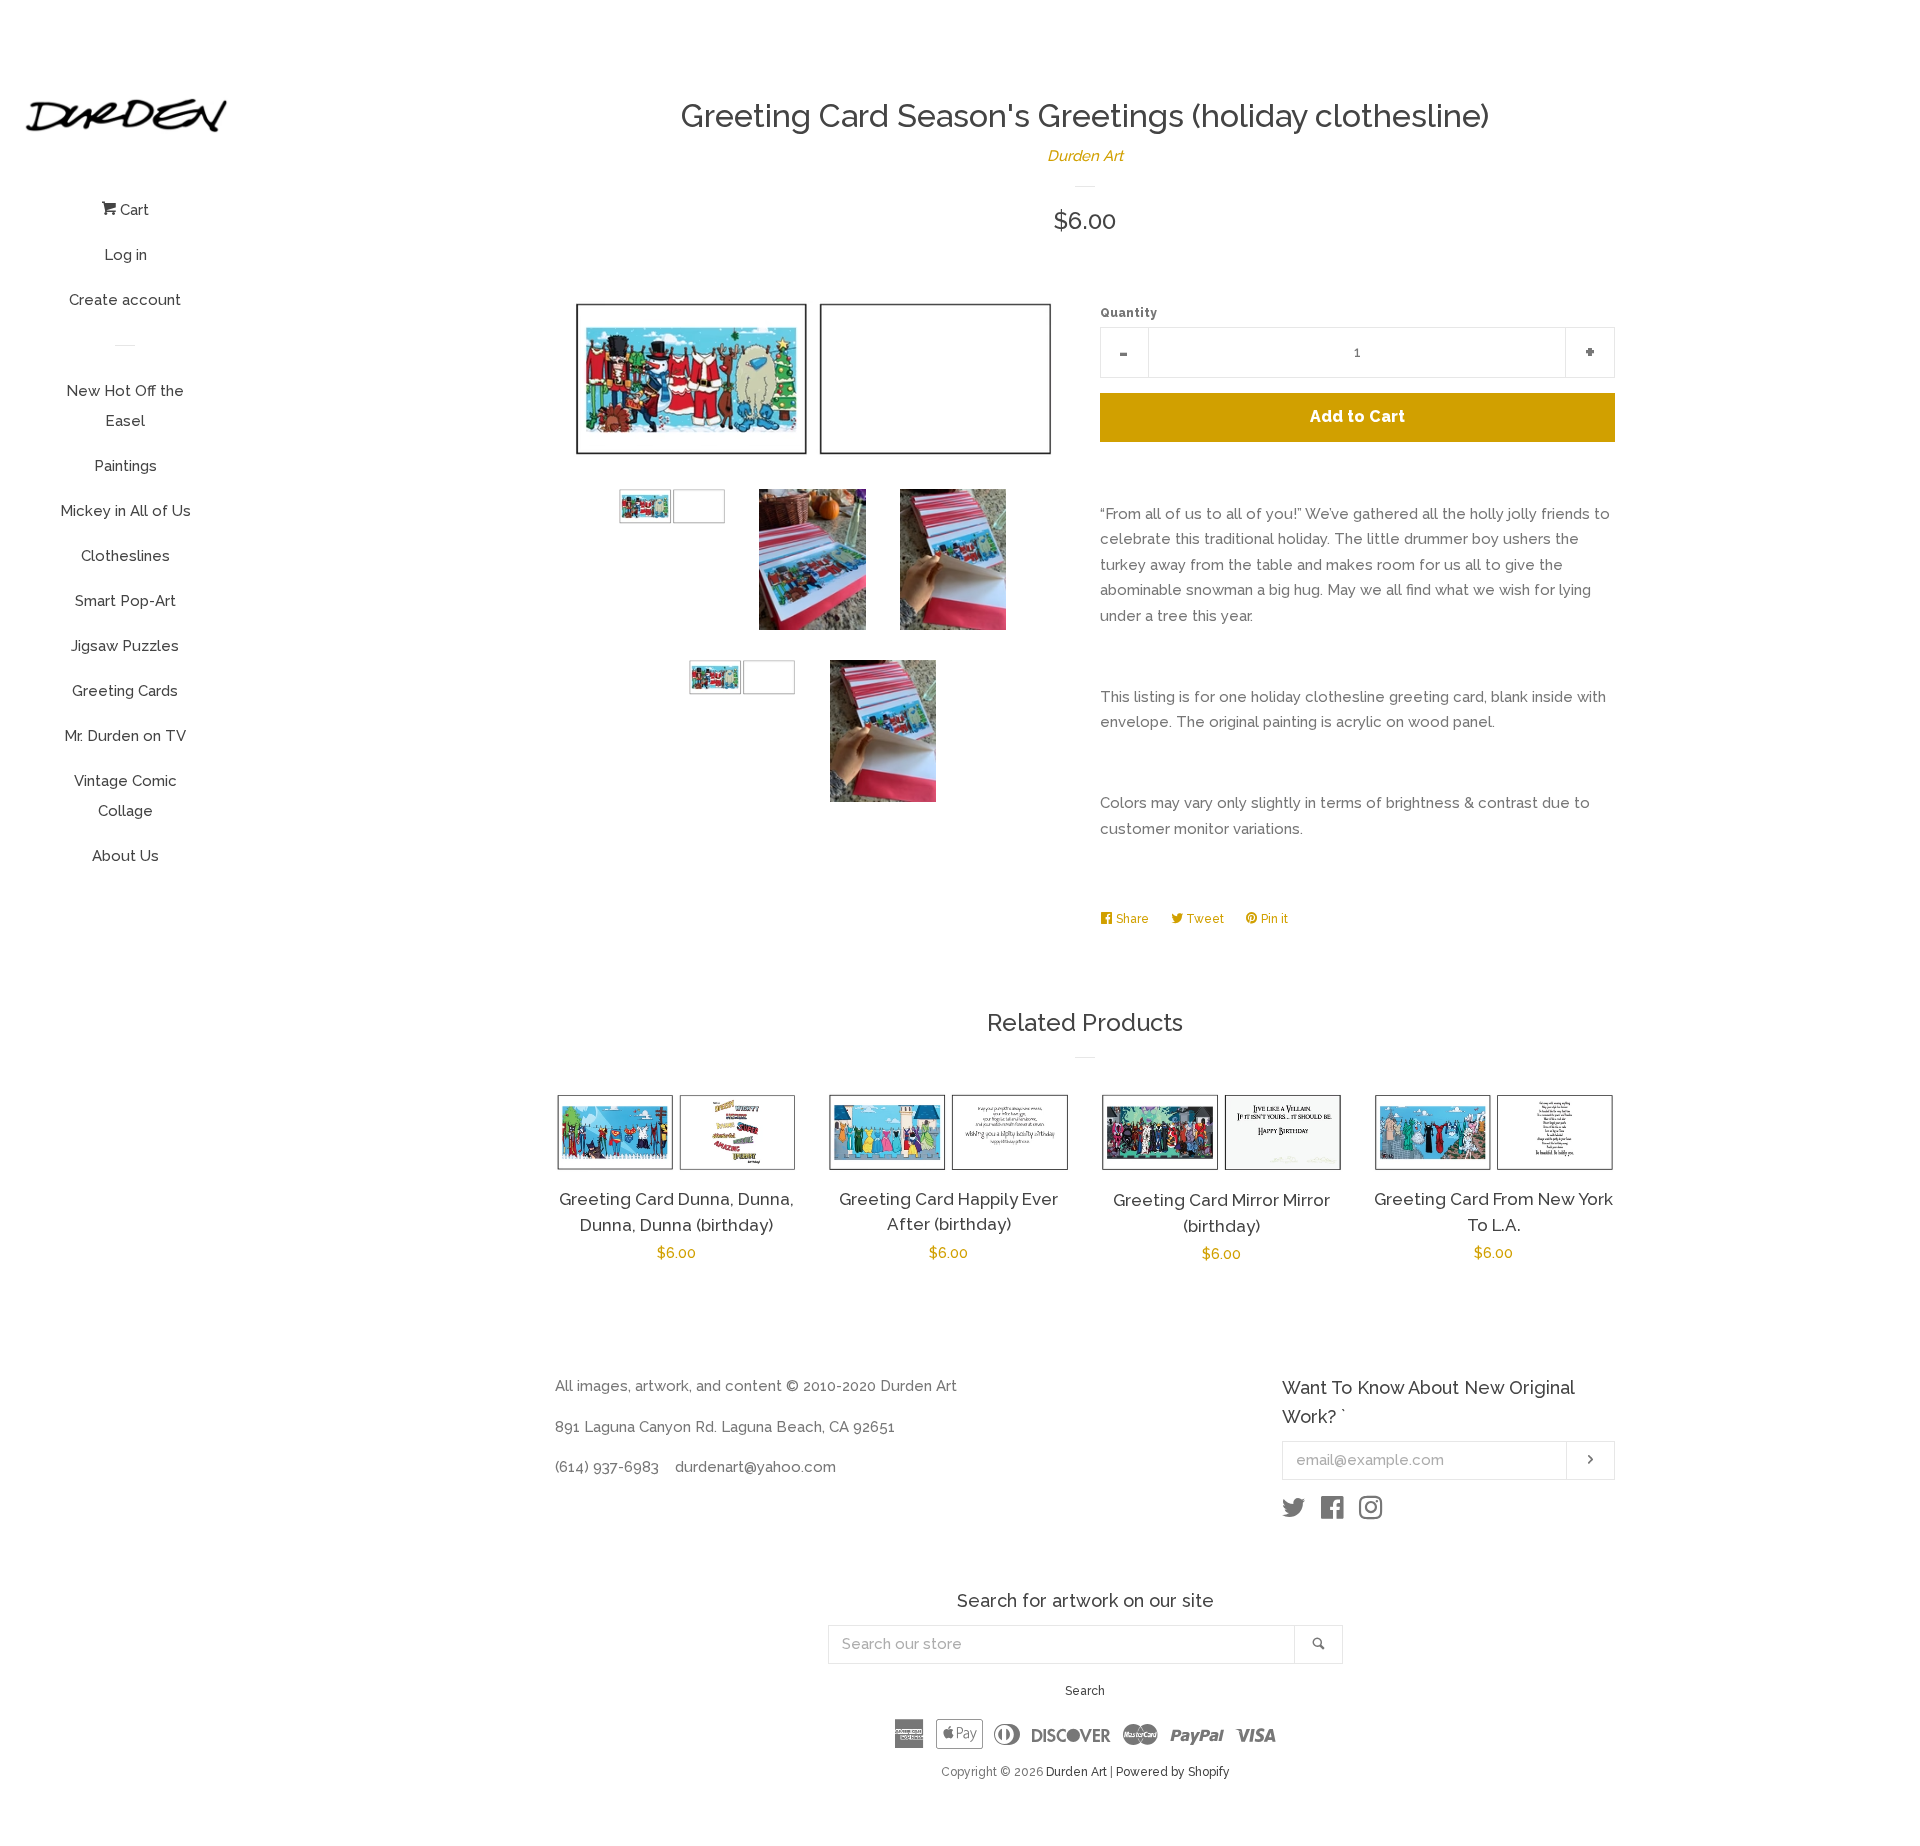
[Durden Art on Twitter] (1294, 1512)
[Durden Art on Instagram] (1371, 1512)
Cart (132, 210)
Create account (125, 300)
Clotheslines (125, 556)
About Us (125, 856)
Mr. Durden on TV (125, 736)
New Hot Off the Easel (125, 406)
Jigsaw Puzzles (125, 646)
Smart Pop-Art (125, 601)
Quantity (1128, 313)
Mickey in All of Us (125, 511)
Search (1085, 1691)
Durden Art (1085, 156)
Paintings (125, 466)
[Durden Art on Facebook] (1332, 1512)
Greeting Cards (125, 691)
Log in (125, 255)
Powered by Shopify (1173, 1772)
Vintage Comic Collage (125, 796)
